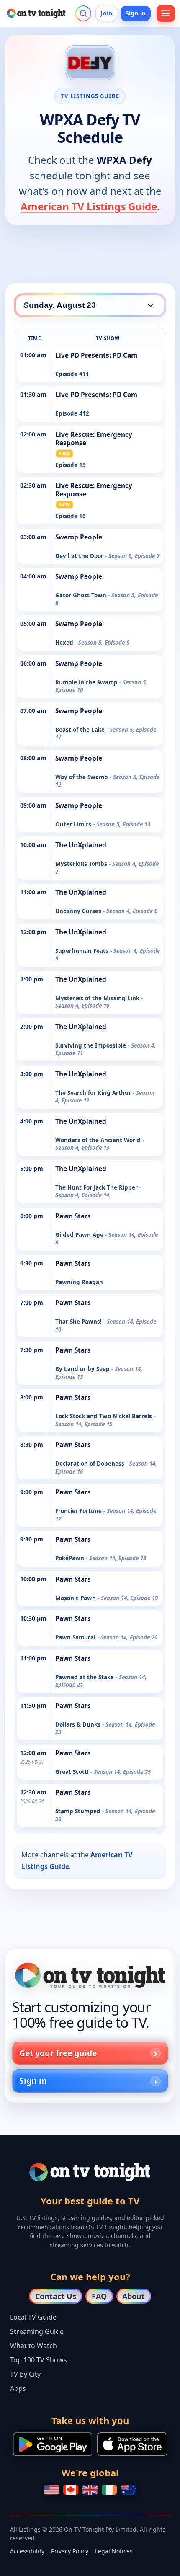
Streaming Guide (37, 2331)
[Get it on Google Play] (53, 2444)
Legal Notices (114, 2551)
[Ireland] (109, 2490)
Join (106, 13)
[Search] (83, 13)
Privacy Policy (70, 2551)
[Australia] (129, 2490)
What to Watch (33, 2346)
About (134, 2296)
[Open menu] (166, 13)
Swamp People (79, 537)
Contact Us (56, 2296)
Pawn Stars (73, 1216)
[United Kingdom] (90, 2490)
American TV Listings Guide (89, 206)
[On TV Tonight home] (90, 1975)
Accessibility (27, 2551)
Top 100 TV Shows (39, 2360)
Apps (18, 2388)
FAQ (99, 2296)
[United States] (51, 2490)
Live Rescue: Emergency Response (94, 439)
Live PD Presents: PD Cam (96, 355)
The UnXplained (81, 845)
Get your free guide (58, 2053)
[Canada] (71, 2490)
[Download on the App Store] (132, 2444)
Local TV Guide (33, 2317)
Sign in (136, 13)
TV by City (25, 2374)
